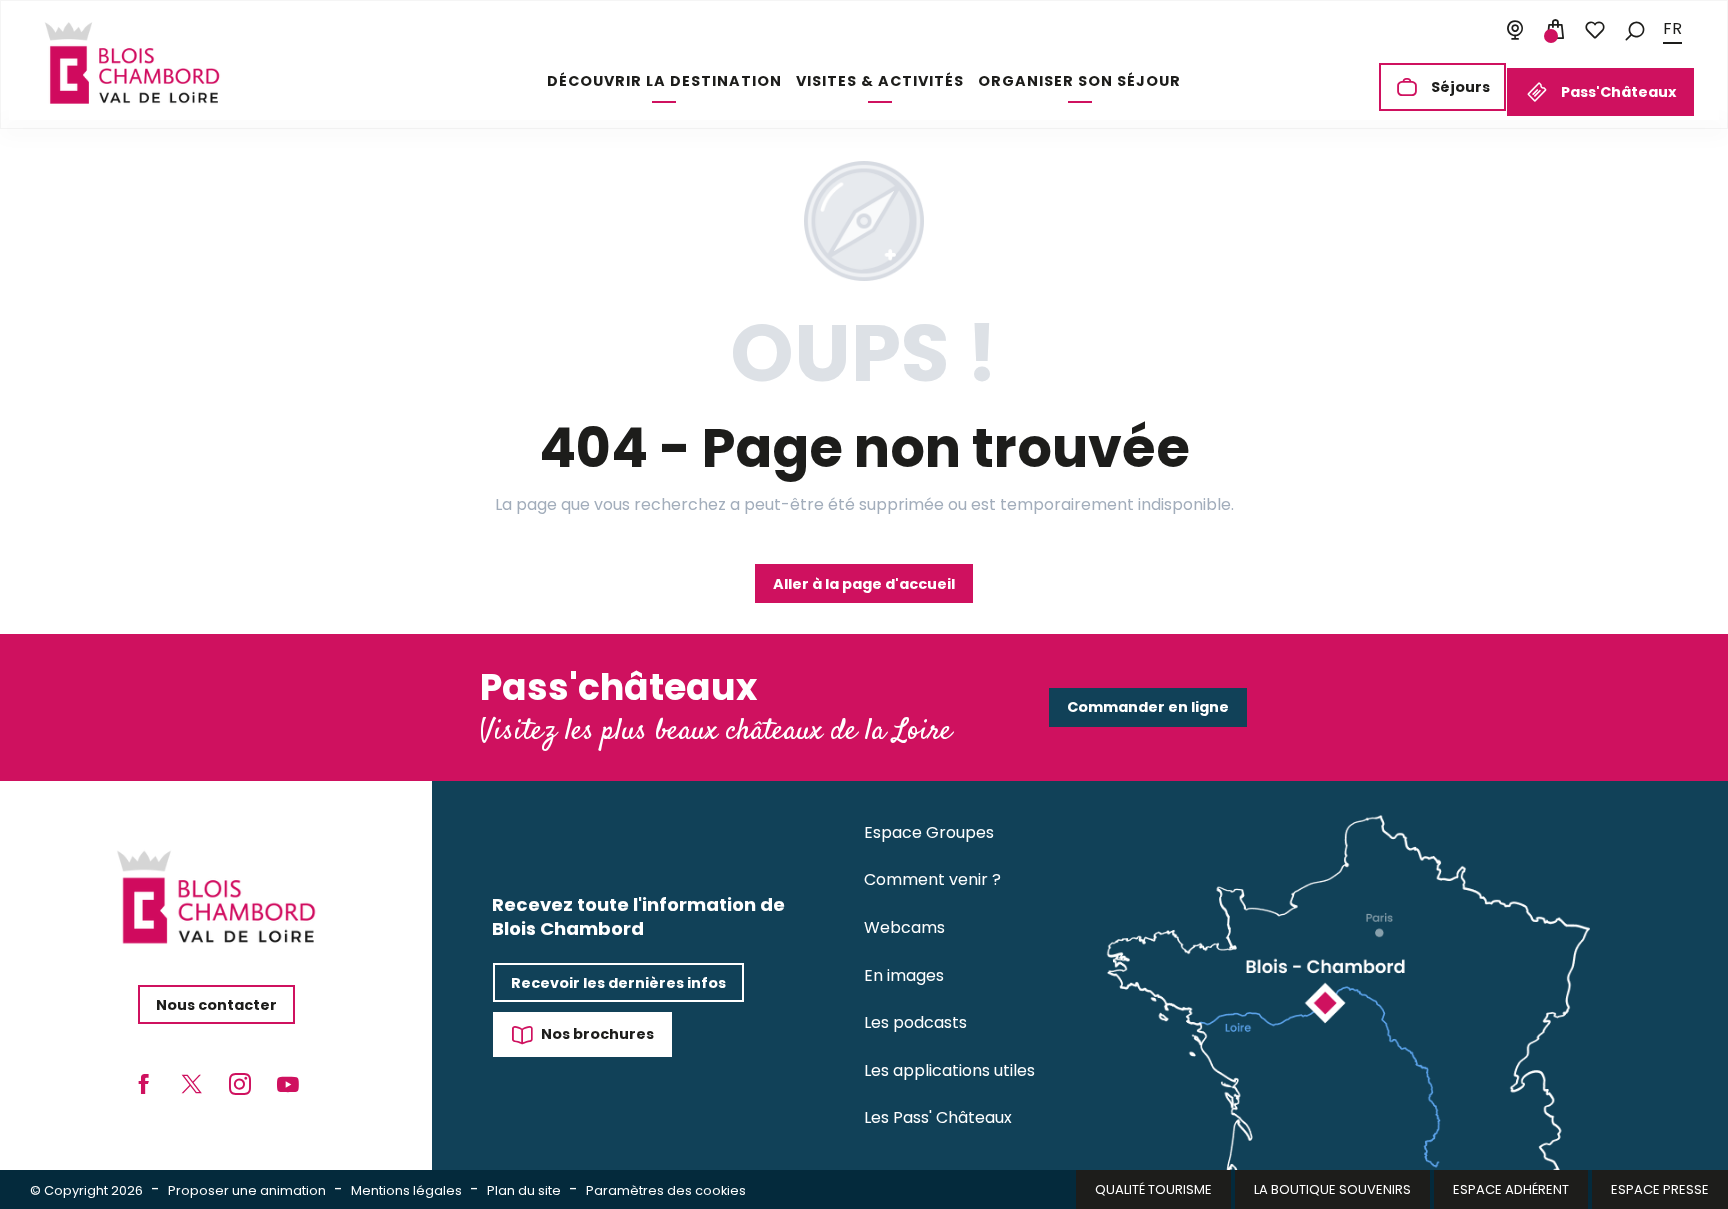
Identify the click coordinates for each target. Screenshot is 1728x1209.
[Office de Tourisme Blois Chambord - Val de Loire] (132, 63)
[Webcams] (1515, 30)
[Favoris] (1595, 30)
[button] (1635, 29)
